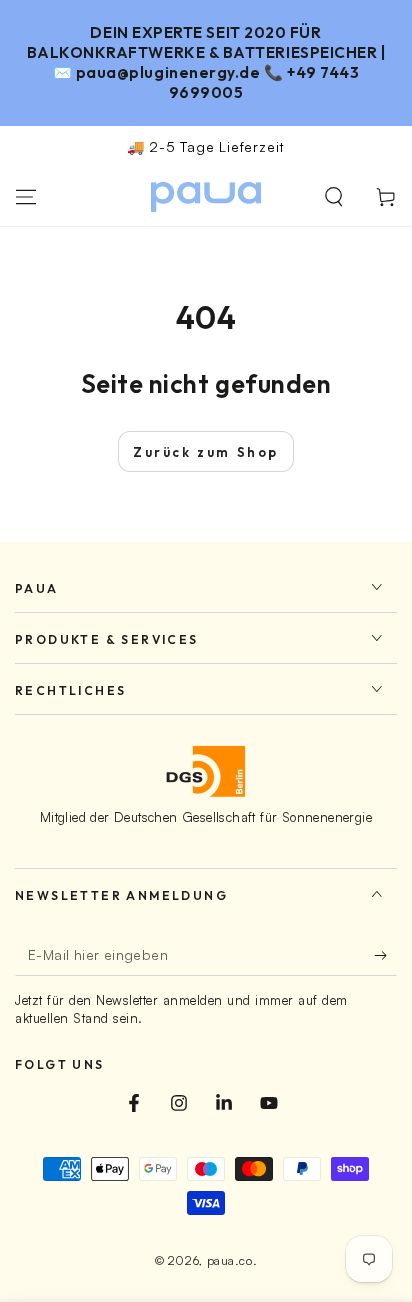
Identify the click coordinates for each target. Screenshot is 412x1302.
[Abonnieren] (385, 956)
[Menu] (26, 197)
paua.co (230, 1260)
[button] (334, 197)
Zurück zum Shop (206, 452)
